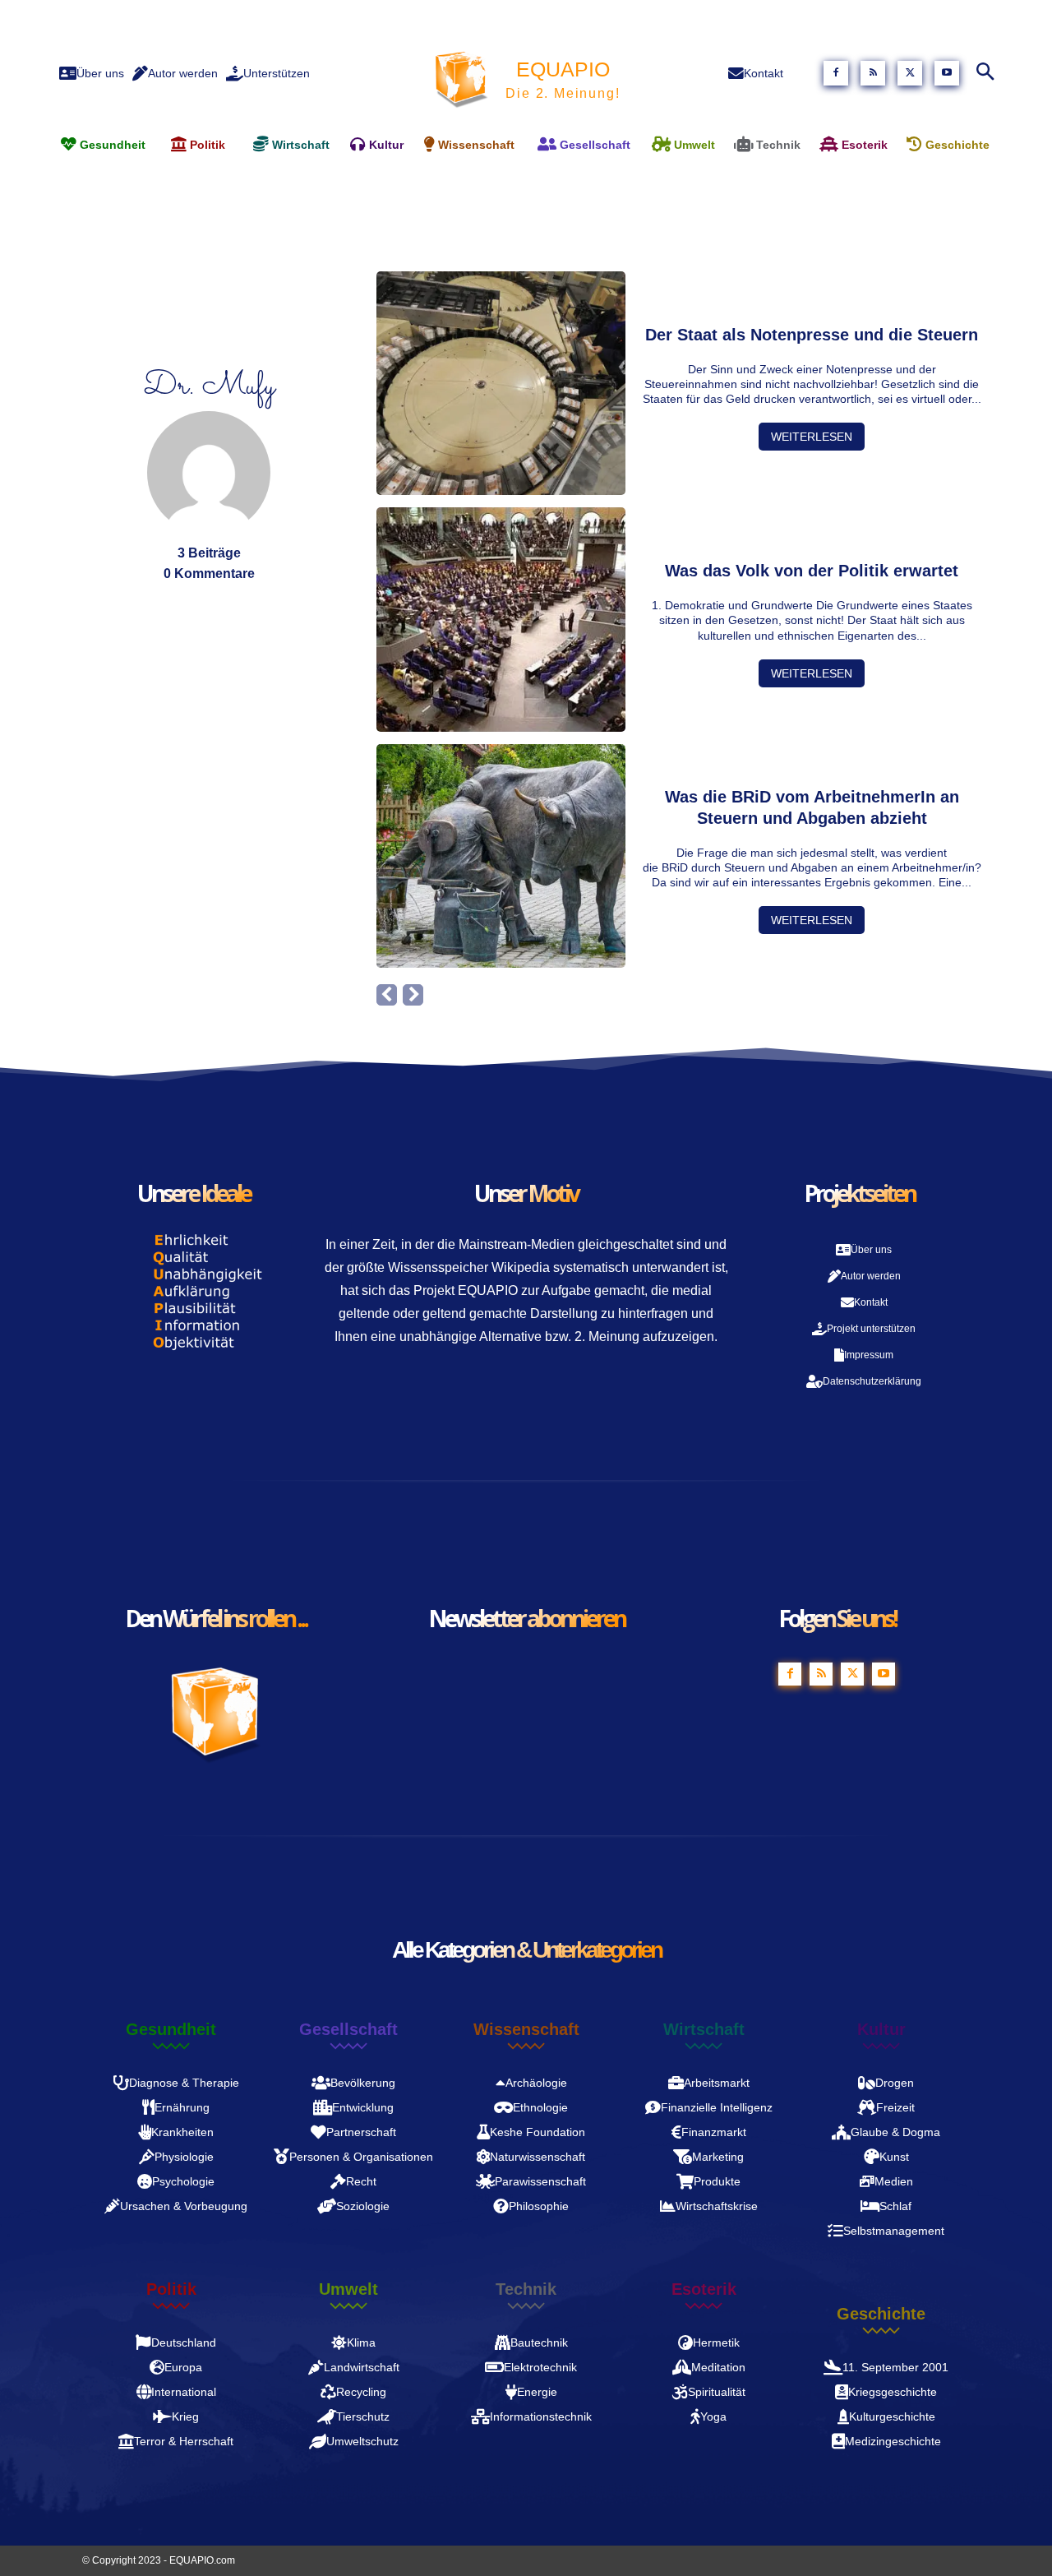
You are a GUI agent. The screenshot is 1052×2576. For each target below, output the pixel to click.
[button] (985, 73)
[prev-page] (387, 995)
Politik (171, 2289)
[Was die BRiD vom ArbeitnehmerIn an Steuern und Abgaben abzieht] (501, 856)
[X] (910, 73)
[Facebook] (836, 73)
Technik (526, 2289)
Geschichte (881, 2314)
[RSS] (873, 73)
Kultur (881, 2029)
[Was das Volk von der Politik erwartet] (501, 619)
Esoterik (704, 2289)
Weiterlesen (812, 437)
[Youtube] (947, 73)
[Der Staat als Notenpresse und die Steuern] (501, 383)
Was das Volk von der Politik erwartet (812, 571)
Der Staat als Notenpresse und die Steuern (812, 335)
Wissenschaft (526, 2029)
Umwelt (348, 2289)
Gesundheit (171, 2029)
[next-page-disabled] (413, 995)
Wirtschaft (704, 2029)
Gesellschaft (348, 2029)
